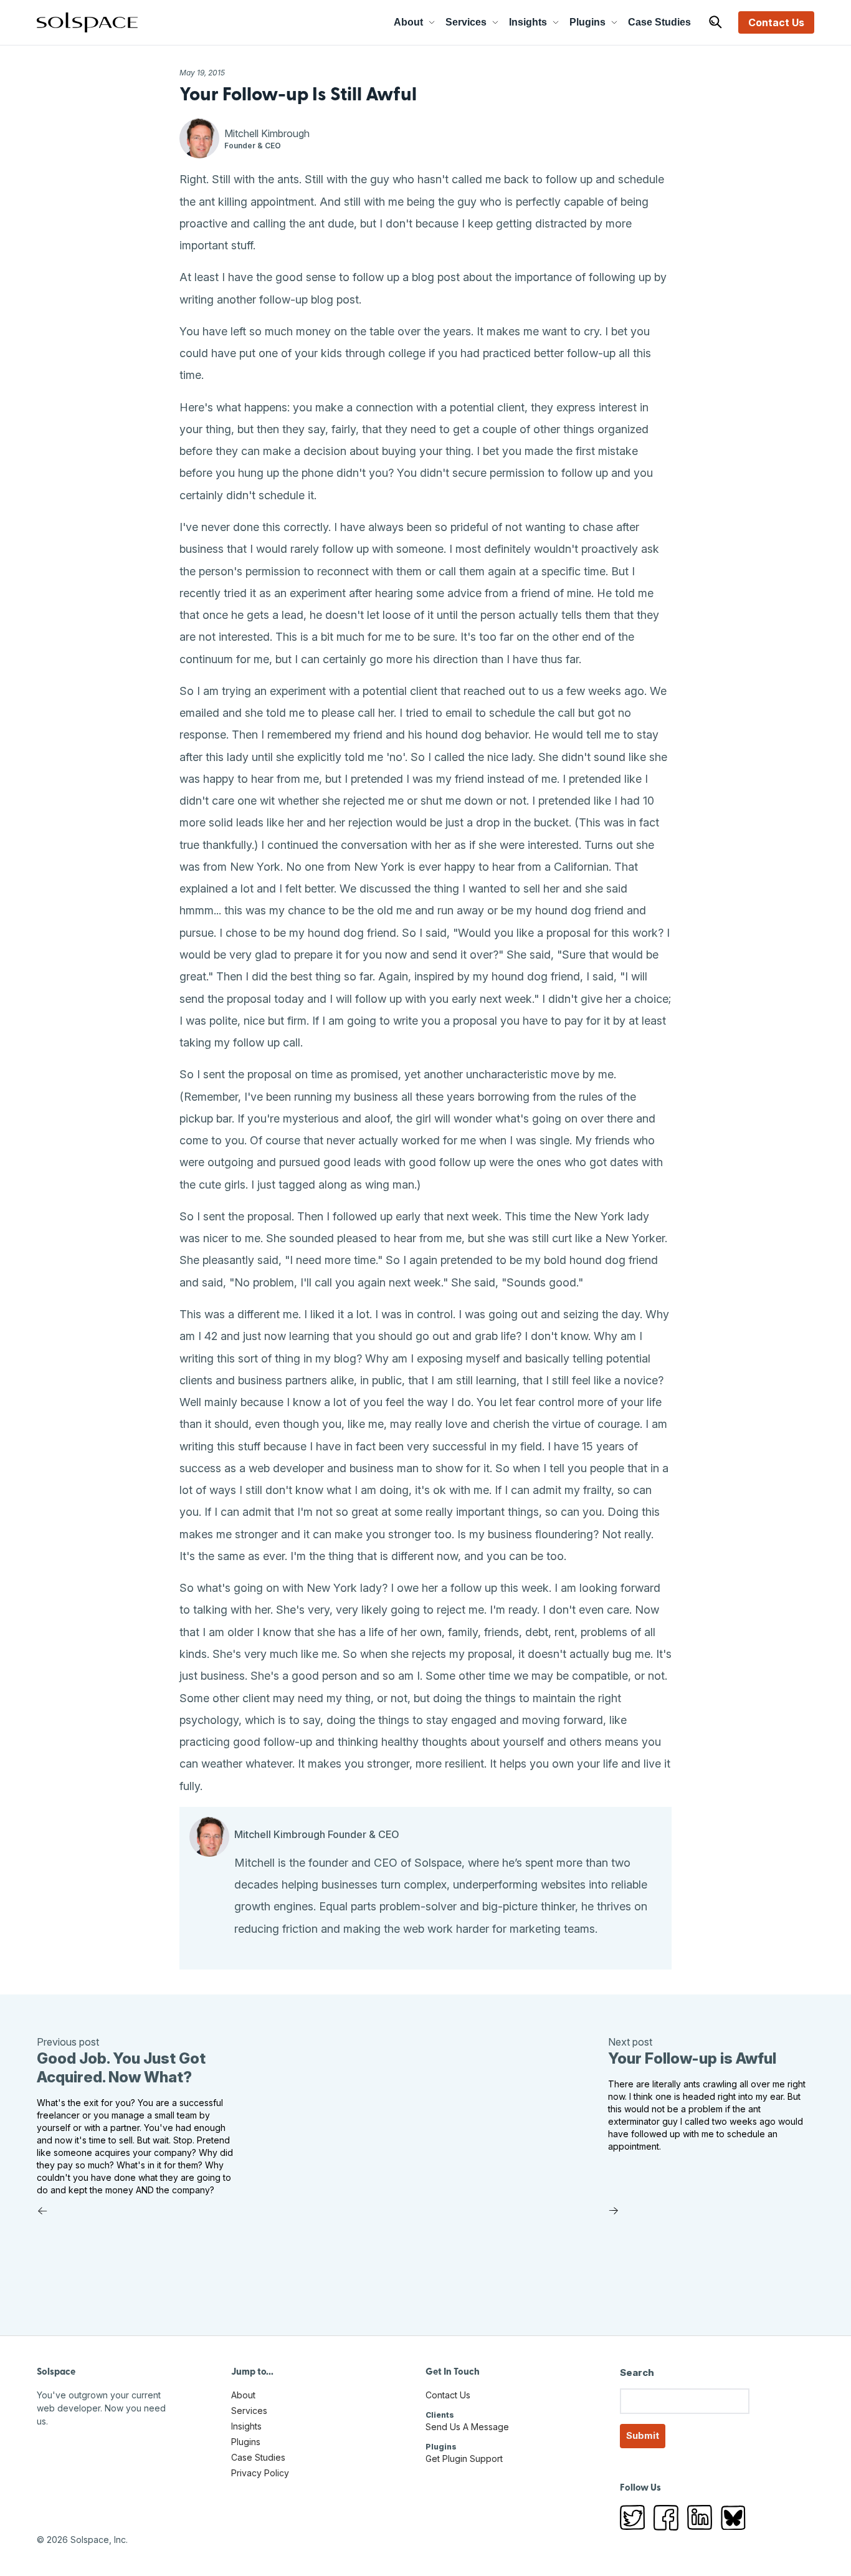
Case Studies (659, 22)
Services (466, 22)
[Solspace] (87, 22)
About (408, 22)
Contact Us (776, 22)
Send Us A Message (467, 2427)
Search (637, 2373)
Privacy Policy (260, 2473)
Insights (528, 22)
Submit (643, 2435)
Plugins (587, 22)
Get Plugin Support (464, 2459)
